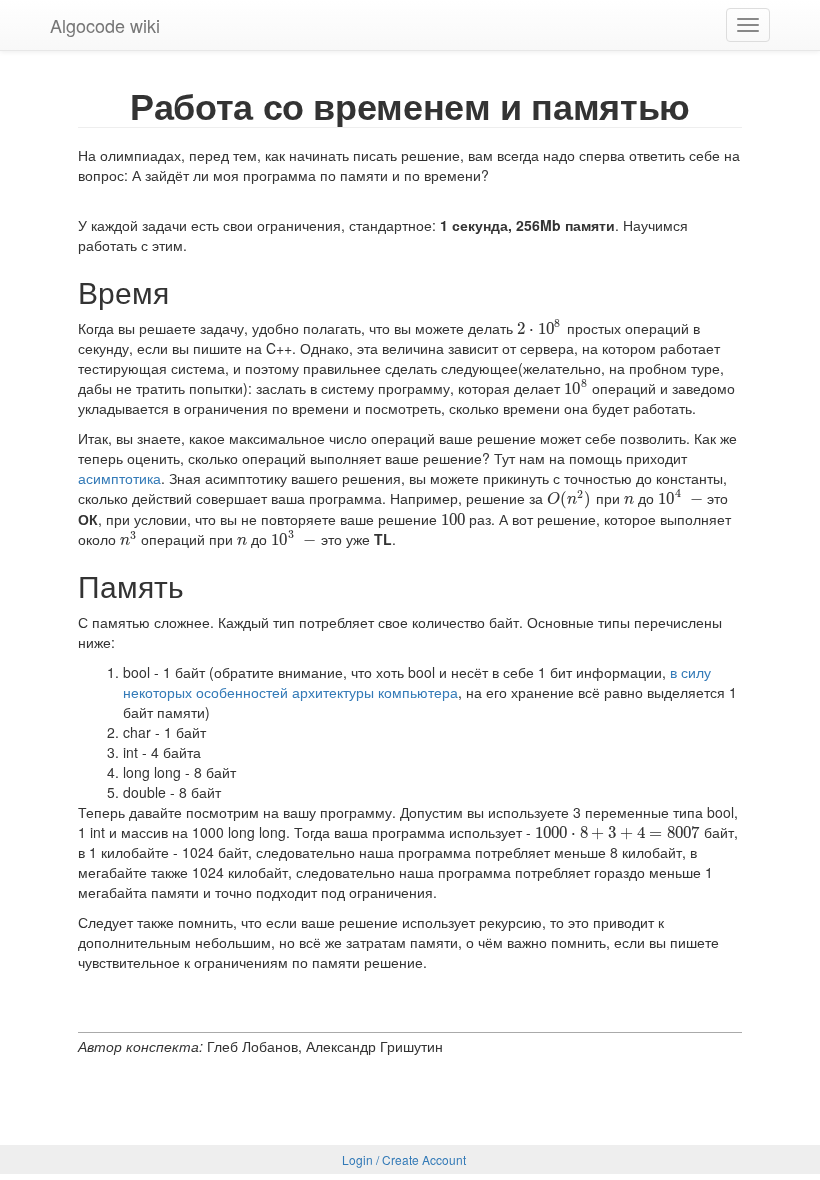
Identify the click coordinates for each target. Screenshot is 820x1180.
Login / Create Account (404, 1159)
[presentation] (540, 328)
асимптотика (119, 478)
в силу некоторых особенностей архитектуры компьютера (417, 682)
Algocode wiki (105, 25)
